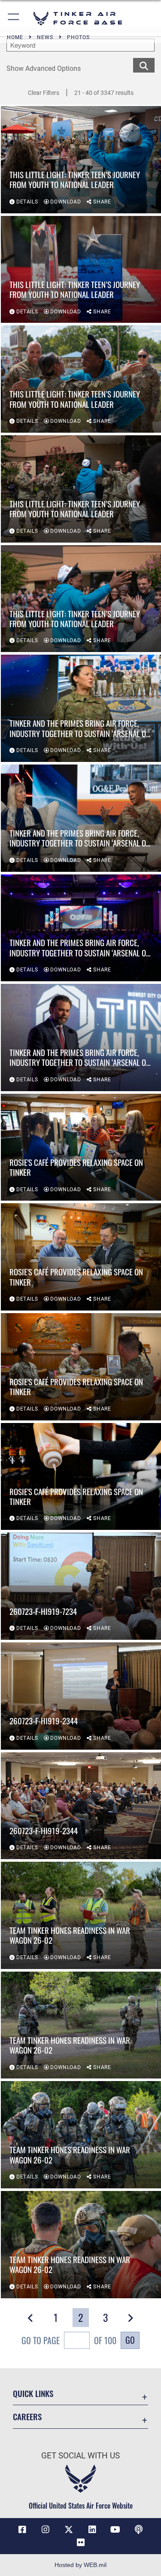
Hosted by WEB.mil (80, 2565)
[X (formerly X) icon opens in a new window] (69, 2530)
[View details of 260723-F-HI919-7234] (81, 1586)
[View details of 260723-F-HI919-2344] (81, 1696)
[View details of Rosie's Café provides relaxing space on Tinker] (81, 1147)
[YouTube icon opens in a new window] (115, 2530)
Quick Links (33, 2393)
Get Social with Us (80, 2456)
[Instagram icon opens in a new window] (46, 2530)
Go (130, 2340)
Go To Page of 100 (69, 2340)
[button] (14, 18)
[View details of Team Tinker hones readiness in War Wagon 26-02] (81, 1915)
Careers (27, 2417)
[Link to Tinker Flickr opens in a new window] (81, 2543)
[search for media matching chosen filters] (144, 65)
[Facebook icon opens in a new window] (22, 2530)
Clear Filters (44, 93)
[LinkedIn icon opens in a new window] (92, 2530)
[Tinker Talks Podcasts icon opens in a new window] (139, 2530)
